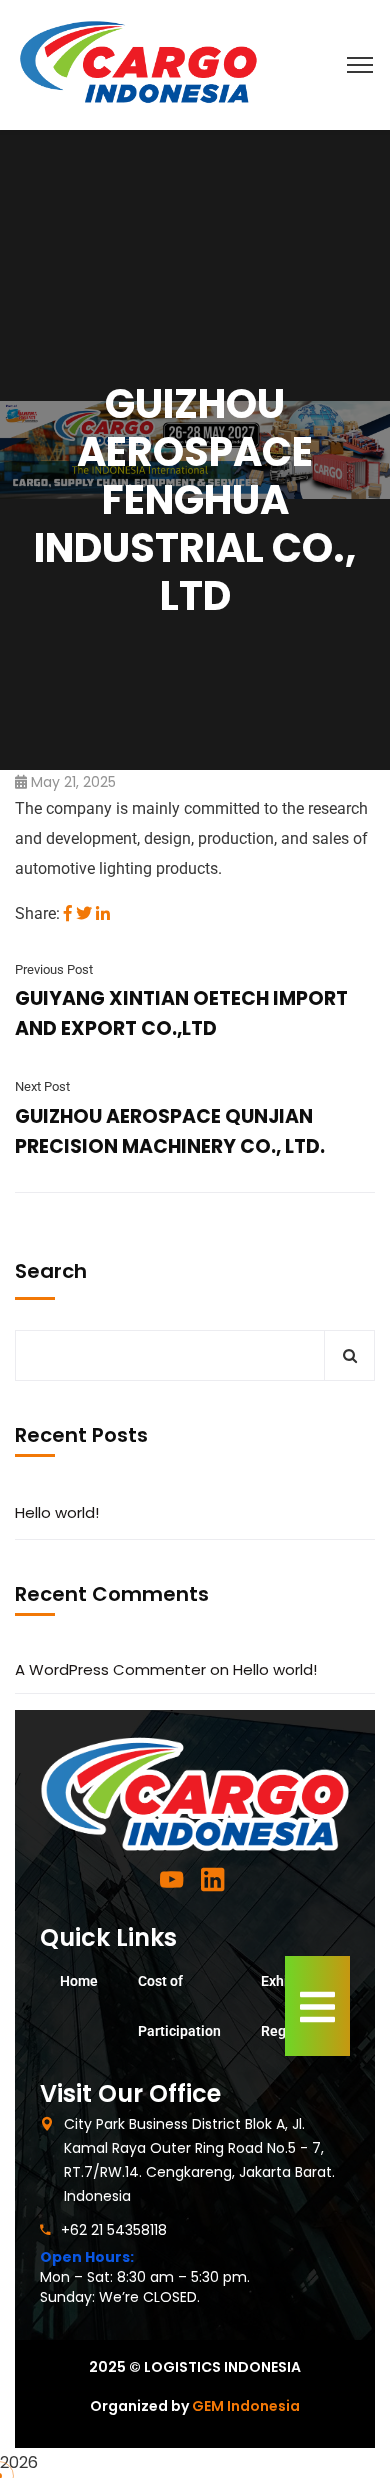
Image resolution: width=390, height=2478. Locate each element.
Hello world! (57, 1512)
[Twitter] (84, 913)
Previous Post (54, 969)
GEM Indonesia (246, 2406)
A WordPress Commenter (110, 1669)
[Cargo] (138, 63)
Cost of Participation (179, 2006)
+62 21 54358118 (114, 2230)
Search (51, 1271)
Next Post (42, 1086)
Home (79, 1981)
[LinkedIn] (103, 913)
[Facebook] (68, 913)
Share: (37, 913)
